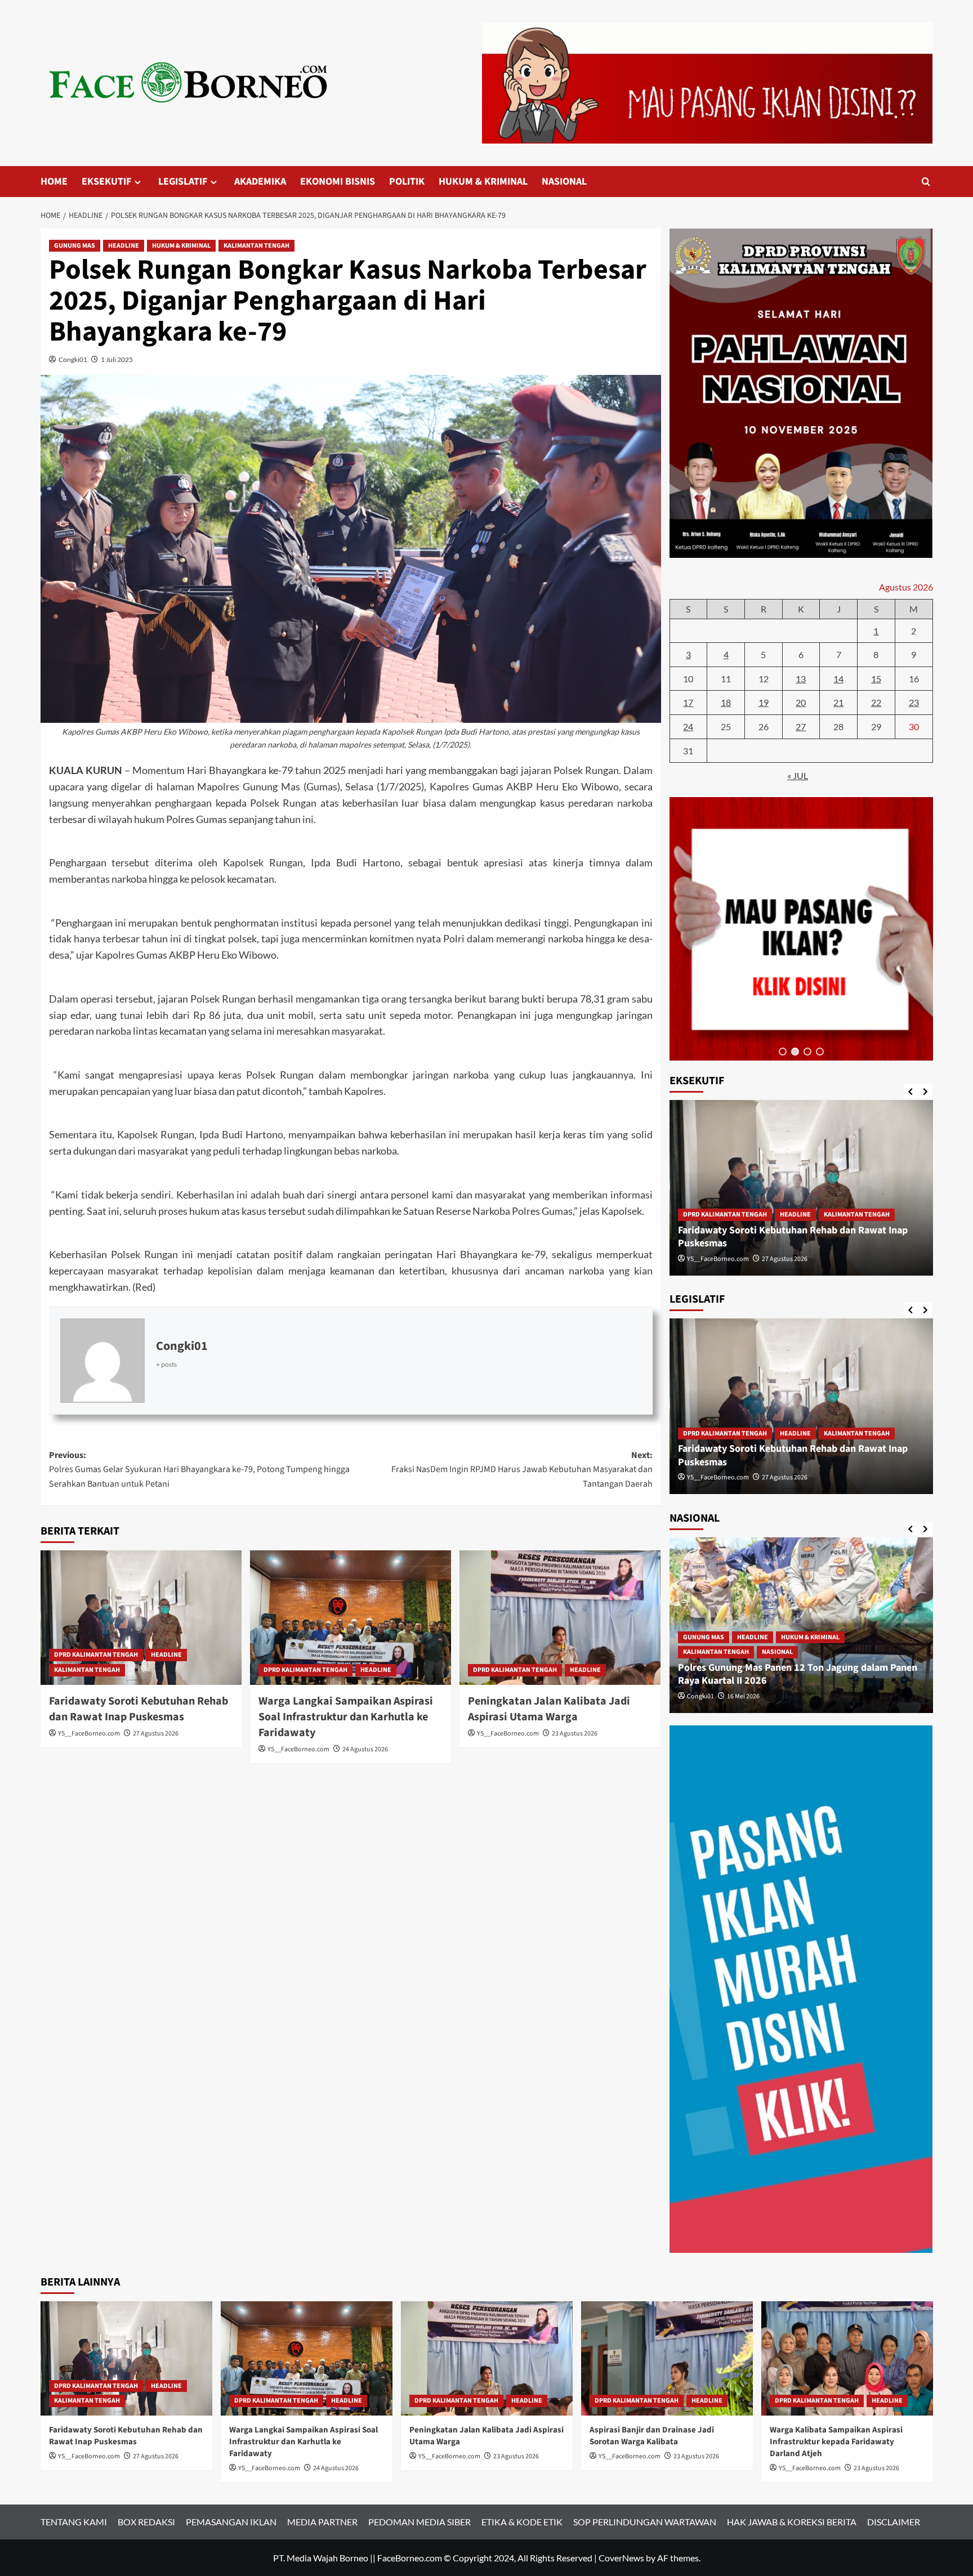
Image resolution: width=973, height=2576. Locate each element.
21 (838, 702)
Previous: (199, 1470)
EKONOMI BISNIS (338, 182)
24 (688, 726)
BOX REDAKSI (146, 2522)
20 (801, 702)
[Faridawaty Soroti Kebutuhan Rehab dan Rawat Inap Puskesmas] (141, 1617)
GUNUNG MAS (75, 246)
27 (801, 726)
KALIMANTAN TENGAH (256, 246)
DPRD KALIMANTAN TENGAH (96, 1655)
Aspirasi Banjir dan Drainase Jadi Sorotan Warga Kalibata (652, 2436)
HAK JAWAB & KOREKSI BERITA (792, 2522)
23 (914, 702)
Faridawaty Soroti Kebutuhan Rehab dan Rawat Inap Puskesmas (139, 1709)
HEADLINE (124, 246)
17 (688, 702)
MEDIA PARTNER (322, 2522)
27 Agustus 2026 (156, 1734)
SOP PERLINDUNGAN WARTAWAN (645, 2522)
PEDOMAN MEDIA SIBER (419, 2522)
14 (838, 679)
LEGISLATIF (183, 182)
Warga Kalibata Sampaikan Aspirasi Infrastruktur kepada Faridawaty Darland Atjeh (836, 2442)
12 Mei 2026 (743, 1696)
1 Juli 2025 (117, 359)
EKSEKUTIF (106, 182)
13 (801, 679)
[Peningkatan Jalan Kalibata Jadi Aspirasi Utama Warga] (560, 1617)
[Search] (926, 182)
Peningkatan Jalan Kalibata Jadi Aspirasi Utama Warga (549, 1709)
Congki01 (73, 359)
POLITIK (407, 182)
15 (876, 679)
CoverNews (621, 2558)
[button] (783, 1052)
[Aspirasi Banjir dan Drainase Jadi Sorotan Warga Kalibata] (667, 2358)
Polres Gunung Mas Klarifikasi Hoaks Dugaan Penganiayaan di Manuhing (776, 1237)
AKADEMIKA (260, 182)
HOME (54, 182)
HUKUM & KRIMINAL (483, 182)
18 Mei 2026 (743, 1259)
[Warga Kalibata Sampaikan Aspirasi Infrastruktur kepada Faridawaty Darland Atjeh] (847, 2358)
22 (876, 702)
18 (726, 702)
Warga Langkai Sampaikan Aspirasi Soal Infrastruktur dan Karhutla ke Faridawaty (346, 1717)
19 (764, 702)
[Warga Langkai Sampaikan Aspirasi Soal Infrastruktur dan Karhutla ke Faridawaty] (351, 1617)
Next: (522, 1470)
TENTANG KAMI (74, 2522)
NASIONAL (564, 182)
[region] (801, 929)
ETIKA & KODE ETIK (522, 2522)
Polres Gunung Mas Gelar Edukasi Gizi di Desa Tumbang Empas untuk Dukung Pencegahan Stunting (799, 1674)
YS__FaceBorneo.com (89, 1734)
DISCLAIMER (894, 2522)
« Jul (798, 775)
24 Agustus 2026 (365, 1749)
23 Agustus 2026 (575, 1734)
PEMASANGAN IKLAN (231, 2522)
